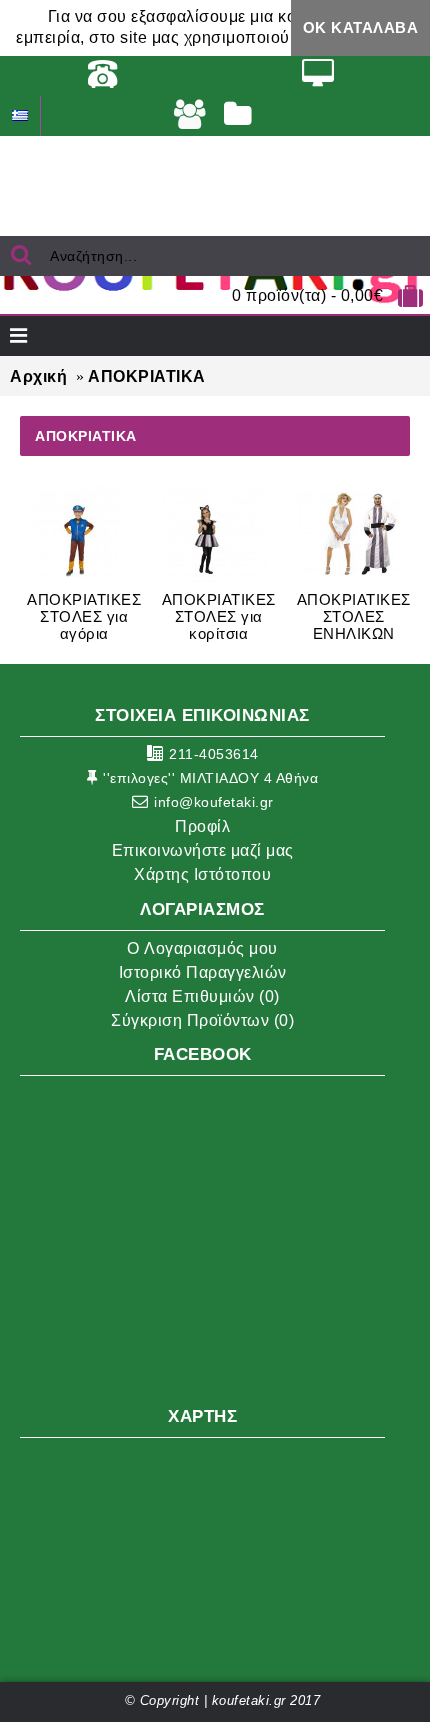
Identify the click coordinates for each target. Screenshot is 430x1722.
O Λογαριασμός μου (202, 948)
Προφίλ (202, 826)
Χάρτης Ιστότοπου (202, 874)
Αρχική (38, 376)
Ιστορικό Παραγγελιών (203, 972)
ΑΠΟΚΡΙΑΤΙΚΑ (147, 376)
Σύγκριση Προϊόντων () (202, 1020)
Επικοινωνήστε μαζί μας (203, 850)
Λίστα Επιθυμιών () (202, 996)
